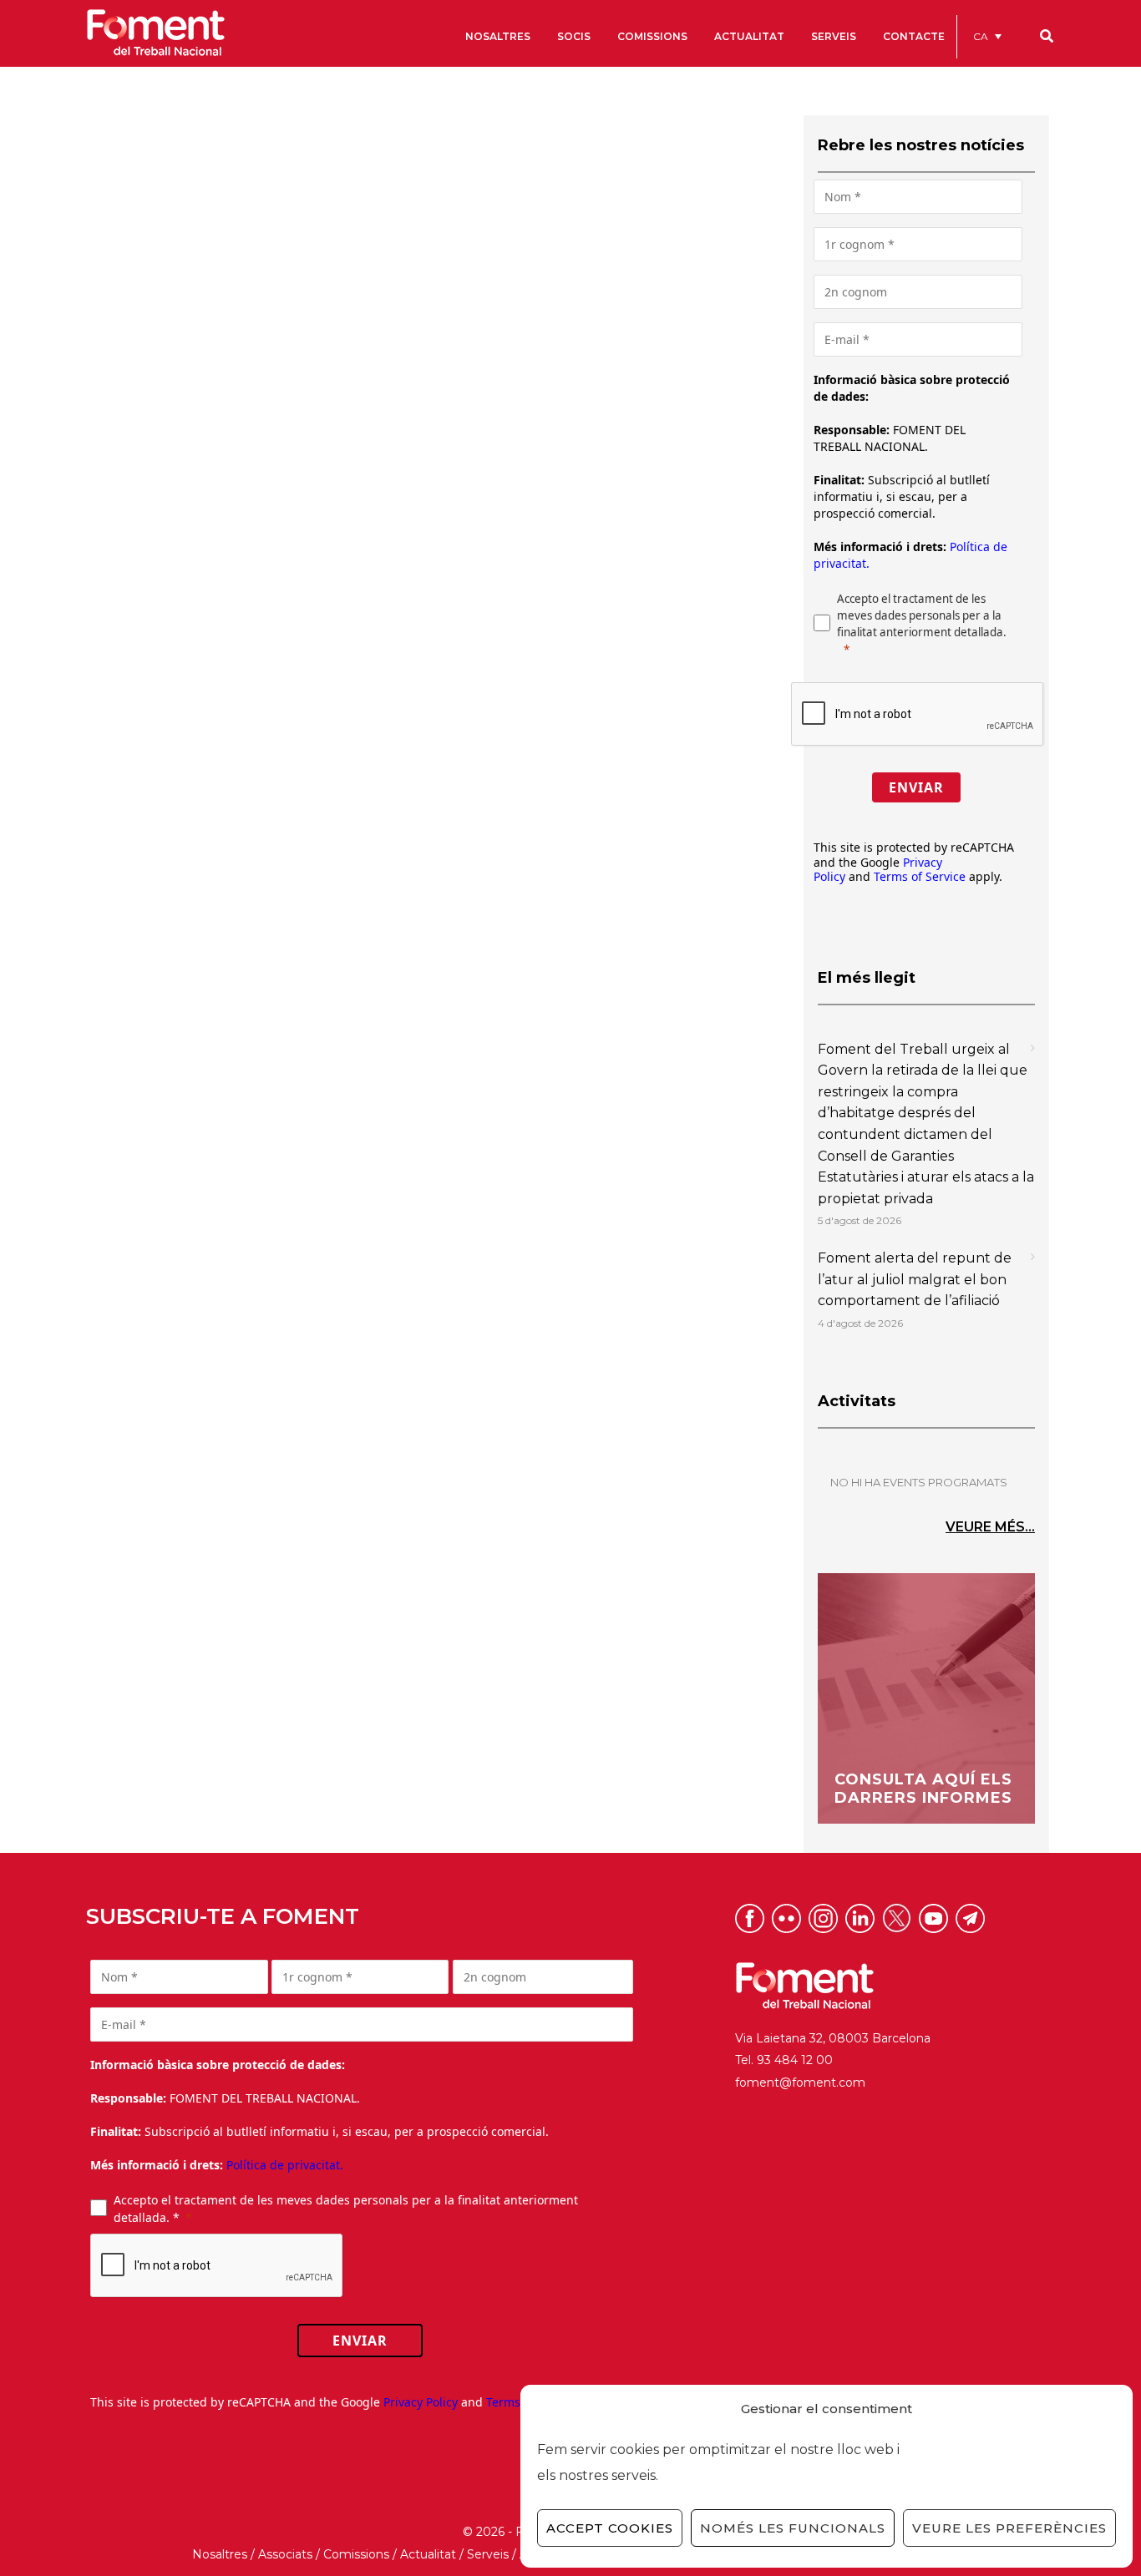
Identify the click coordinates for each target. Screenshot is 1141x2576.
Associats (285, 2554)
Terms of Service (920, 876)
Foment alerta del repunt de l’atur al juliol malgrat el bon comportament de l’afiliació (915, 1279)
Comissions (356, 2554)
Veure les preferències (1009, 2528)
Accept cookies (610, 2528)
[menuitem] (987, 36)
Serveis (488, 2554)
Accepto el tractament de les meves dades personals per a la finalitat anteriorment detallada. (922, 615)
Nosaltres (220, 2554)
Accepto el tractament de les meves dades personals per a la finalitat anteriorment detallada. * (346, 2209)
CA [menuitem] (981, 36)
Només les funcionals (793, 2528)
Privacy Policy (421, 2402)
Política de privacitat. (285, 2165)
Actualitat (428, 2554)
